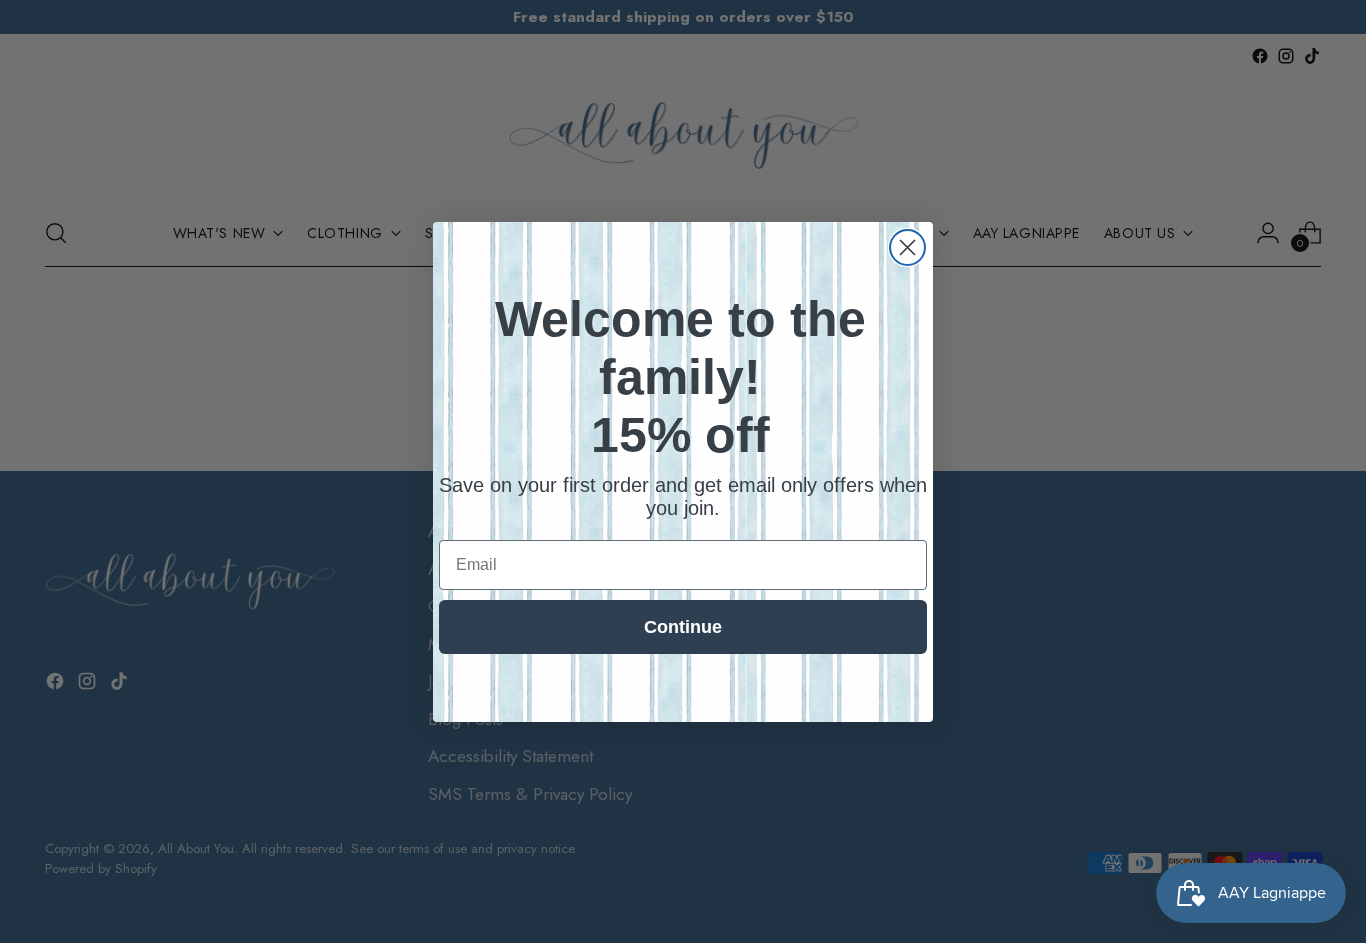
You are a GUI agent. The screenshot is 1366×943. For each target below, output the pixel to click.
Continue (683, 627)
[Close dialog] (907, 247)
